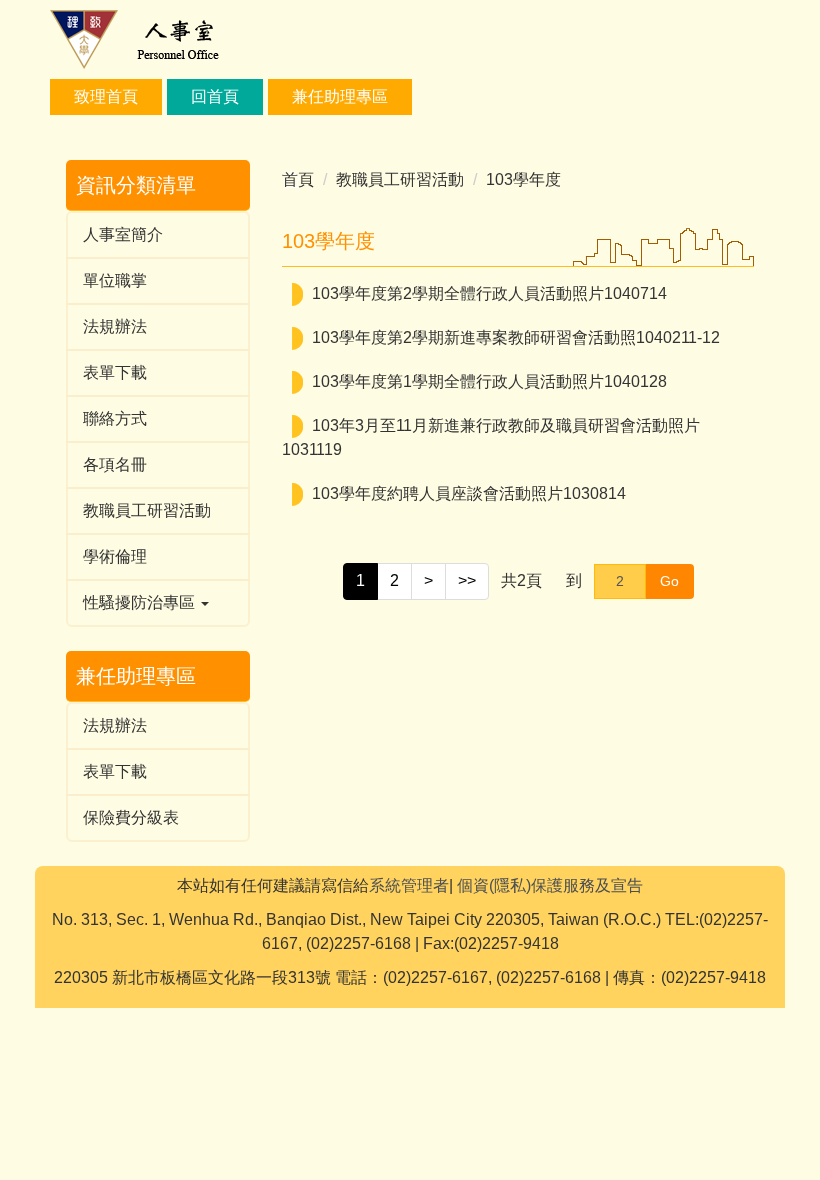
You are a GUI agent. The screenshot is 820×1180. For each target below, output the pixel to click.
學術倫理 (115, 556)
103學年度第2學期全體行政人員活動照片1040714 (489, 293)
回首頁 (215, 96)
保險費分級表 (131, 817)
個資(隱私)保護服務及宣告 (550, 885)
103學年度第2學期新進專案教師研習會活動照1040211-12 (516, 337)
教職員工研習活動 (147, 510)
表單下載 (115, 372)
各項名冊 (115, 464)
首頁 (298, 179)
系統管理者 (409, 885)
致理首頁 (106, 96)
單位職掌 (115, 280)
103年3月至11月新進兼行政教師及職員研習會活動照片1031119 (491, 437)
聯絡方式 (115, 418)
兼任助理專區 (340, 96)
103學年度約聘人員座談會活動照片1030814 (469, 493)
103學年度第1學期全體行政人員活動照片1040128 (489, 381)
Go (669, 581)
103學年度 (523, 179)
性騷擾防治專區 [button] (141, 602)
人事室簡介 (123, 234)
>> (467, 580)
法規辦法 (115, 326)
